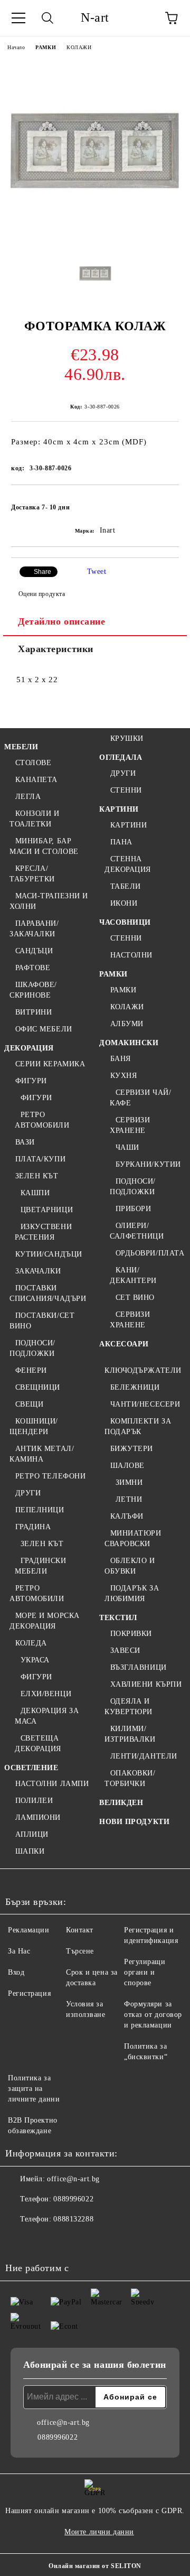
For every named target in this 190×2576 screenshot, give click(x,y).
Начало (16, 47)
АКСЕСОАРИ (124, 1344)
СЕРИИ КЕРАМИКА (50, 1064)
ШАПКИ (30, 1851)
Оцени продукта (42, 594)
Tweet (97, 571)
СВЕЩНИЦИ (38, 1387)
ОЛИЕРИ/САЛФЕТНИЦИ (137, 1231)
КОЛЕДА (31, 1643)
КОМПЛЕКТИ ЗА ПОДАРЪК (138, 1426)
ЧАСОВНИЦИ (125, 922)
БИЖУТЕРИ (132, 1449)
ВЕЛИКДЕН (121, 1803)
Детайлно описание (62, 621)
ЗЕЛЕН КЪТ (37, 1176)
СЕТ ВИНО (135, 1298)
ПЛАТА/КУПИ (40, 1159)
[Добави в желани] (164, 503)
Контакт (80, 1930)
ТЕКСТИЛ (118, 1618)
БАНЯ (121, 1059)
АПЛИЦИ (32, 1834)
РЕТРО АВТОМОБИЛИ (42, 1120)
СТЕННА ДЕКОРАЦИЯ (128, 864)
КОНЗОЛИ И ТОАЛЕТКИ (35, 819)
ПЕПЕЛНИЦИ (40, 1510)
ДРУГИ (28, 1493)
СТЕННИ (126, 790)
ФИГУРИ (31, 1081)
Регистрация (29, 1993)
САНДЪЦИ (34, 951)
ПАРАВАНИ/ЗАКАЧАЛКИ (34, 929)
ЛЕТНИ (129, 1499)
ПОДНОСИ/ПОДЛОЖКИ (32, 1348)
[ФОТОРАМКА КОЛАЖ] (95, 240)
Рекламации (29, 1930)
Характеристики (56, 649)
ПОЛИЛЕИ (34, 1801)
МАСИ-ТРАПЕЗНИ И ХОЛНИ (49, 901)
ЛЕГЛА (28, 797)
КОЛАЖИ (79, 47)
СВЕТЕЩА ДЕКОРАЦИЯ (38, 1743)
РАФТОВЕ (33, 968)
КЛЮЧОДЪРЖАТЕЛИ (143, 1370)
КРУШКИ (127, 738)
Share (42, 572)
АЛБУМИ (127, 1024)
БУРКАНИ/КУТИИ (148, 1164)
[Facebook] (19, 2240)
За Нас (19, 1951)
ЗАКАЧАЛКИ (38, 1271)
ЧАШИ (127, 1147)
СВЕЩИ (29, 1404)
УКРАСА (35, 1660)
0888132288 (73, 2219)
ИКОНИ (124, 903)
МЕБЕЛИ (21, 747)
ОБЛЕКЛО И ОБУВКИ (130, 1566)
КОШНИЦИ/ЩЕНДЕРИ (34, 1426)
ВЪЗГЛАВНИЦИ (139, 1667)
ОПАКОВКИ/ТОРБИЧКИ (130, 1778)
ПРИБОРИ (133, 1209)
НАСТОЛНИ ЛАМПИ (52, 1784)
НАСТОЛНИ (131, 955)
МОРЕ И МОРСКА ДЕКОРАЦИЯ (45, 1621)
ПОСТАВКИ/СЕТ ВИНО (42, 1321)
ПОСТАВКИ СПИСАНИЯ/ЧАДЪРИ (48, 1293)
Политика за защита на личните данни (34, 2089)
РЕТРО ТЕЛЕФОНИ (50, 1476)
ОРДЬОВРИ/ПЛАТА (150, 1253)
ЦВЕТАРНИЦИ (47, 1210)
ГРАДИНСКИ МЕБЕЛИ (41, 1566)
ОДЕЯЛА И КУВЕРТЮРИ (129, 1707)
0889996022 (73, 2199)
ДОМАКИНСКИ (129, 1043)
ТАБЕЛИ (126, 886)
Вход (16, 1972)
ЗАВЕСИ (125, 1650)
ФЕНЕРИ (31, 1370)
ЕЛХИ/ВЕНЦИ (46, 1694)
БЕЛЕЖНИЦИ (135, 1387)
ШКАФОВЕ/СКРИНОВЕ (33, 990)
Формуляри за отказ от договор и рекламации (153, 2015)
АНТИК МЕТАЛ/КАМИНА (42, 1454)
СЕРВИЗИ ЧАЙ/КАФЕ (140, 1098)
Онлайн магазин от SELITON (95, 2566)
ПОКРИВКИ (131, 1634)
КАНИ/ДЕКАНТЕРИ (133, 1275)
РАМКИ (46, 47)
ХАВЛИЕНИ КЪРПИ (146, 1684)
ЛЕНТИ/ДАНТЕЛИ (144, 1756)
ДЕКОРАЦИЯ (29, 1048)
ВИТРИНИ (34, 1012)
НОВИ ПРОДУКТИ (134, 1822)
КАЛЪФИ (127, 1516)
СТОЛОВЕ (33, 763)
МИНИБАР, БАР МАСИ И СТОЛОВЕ (44, 846)
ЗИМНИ (129, 1482)
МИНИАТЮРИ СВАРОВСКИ (133, 1538)
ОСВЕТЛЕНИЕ (31, 1768)
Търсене (80, 1951)
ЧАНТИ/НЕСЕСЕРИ (145, 1404)
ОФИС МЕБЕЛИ (44, 1029)
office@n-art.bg (73, 2179)
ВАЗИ (25, 1142)
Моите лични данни (99, 2532)
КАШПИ (35, 1193)
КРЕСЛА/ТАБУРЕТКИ (32, 874)
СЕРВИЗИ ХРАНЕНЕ (130, 1125)
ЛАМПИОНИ (38, 1817)
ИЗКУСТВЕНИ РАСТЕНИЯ (43, 1232)
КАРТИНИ (119, 809)
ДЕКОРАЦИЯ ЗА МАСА (47, 1716)
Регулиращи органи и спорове (145, 1972)
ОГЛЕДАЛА (121, 757)
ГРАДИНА (33, 1527)
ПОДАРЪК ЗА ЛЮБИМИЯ (132, 1593)
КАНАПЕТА (36, 780)
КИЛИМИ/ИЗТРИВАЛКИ (130, 1734)
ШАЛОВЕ (127, 1466)
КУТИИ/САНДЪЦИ (49, 1254)
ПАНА (121, 842)
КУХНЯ (123, 1076)
